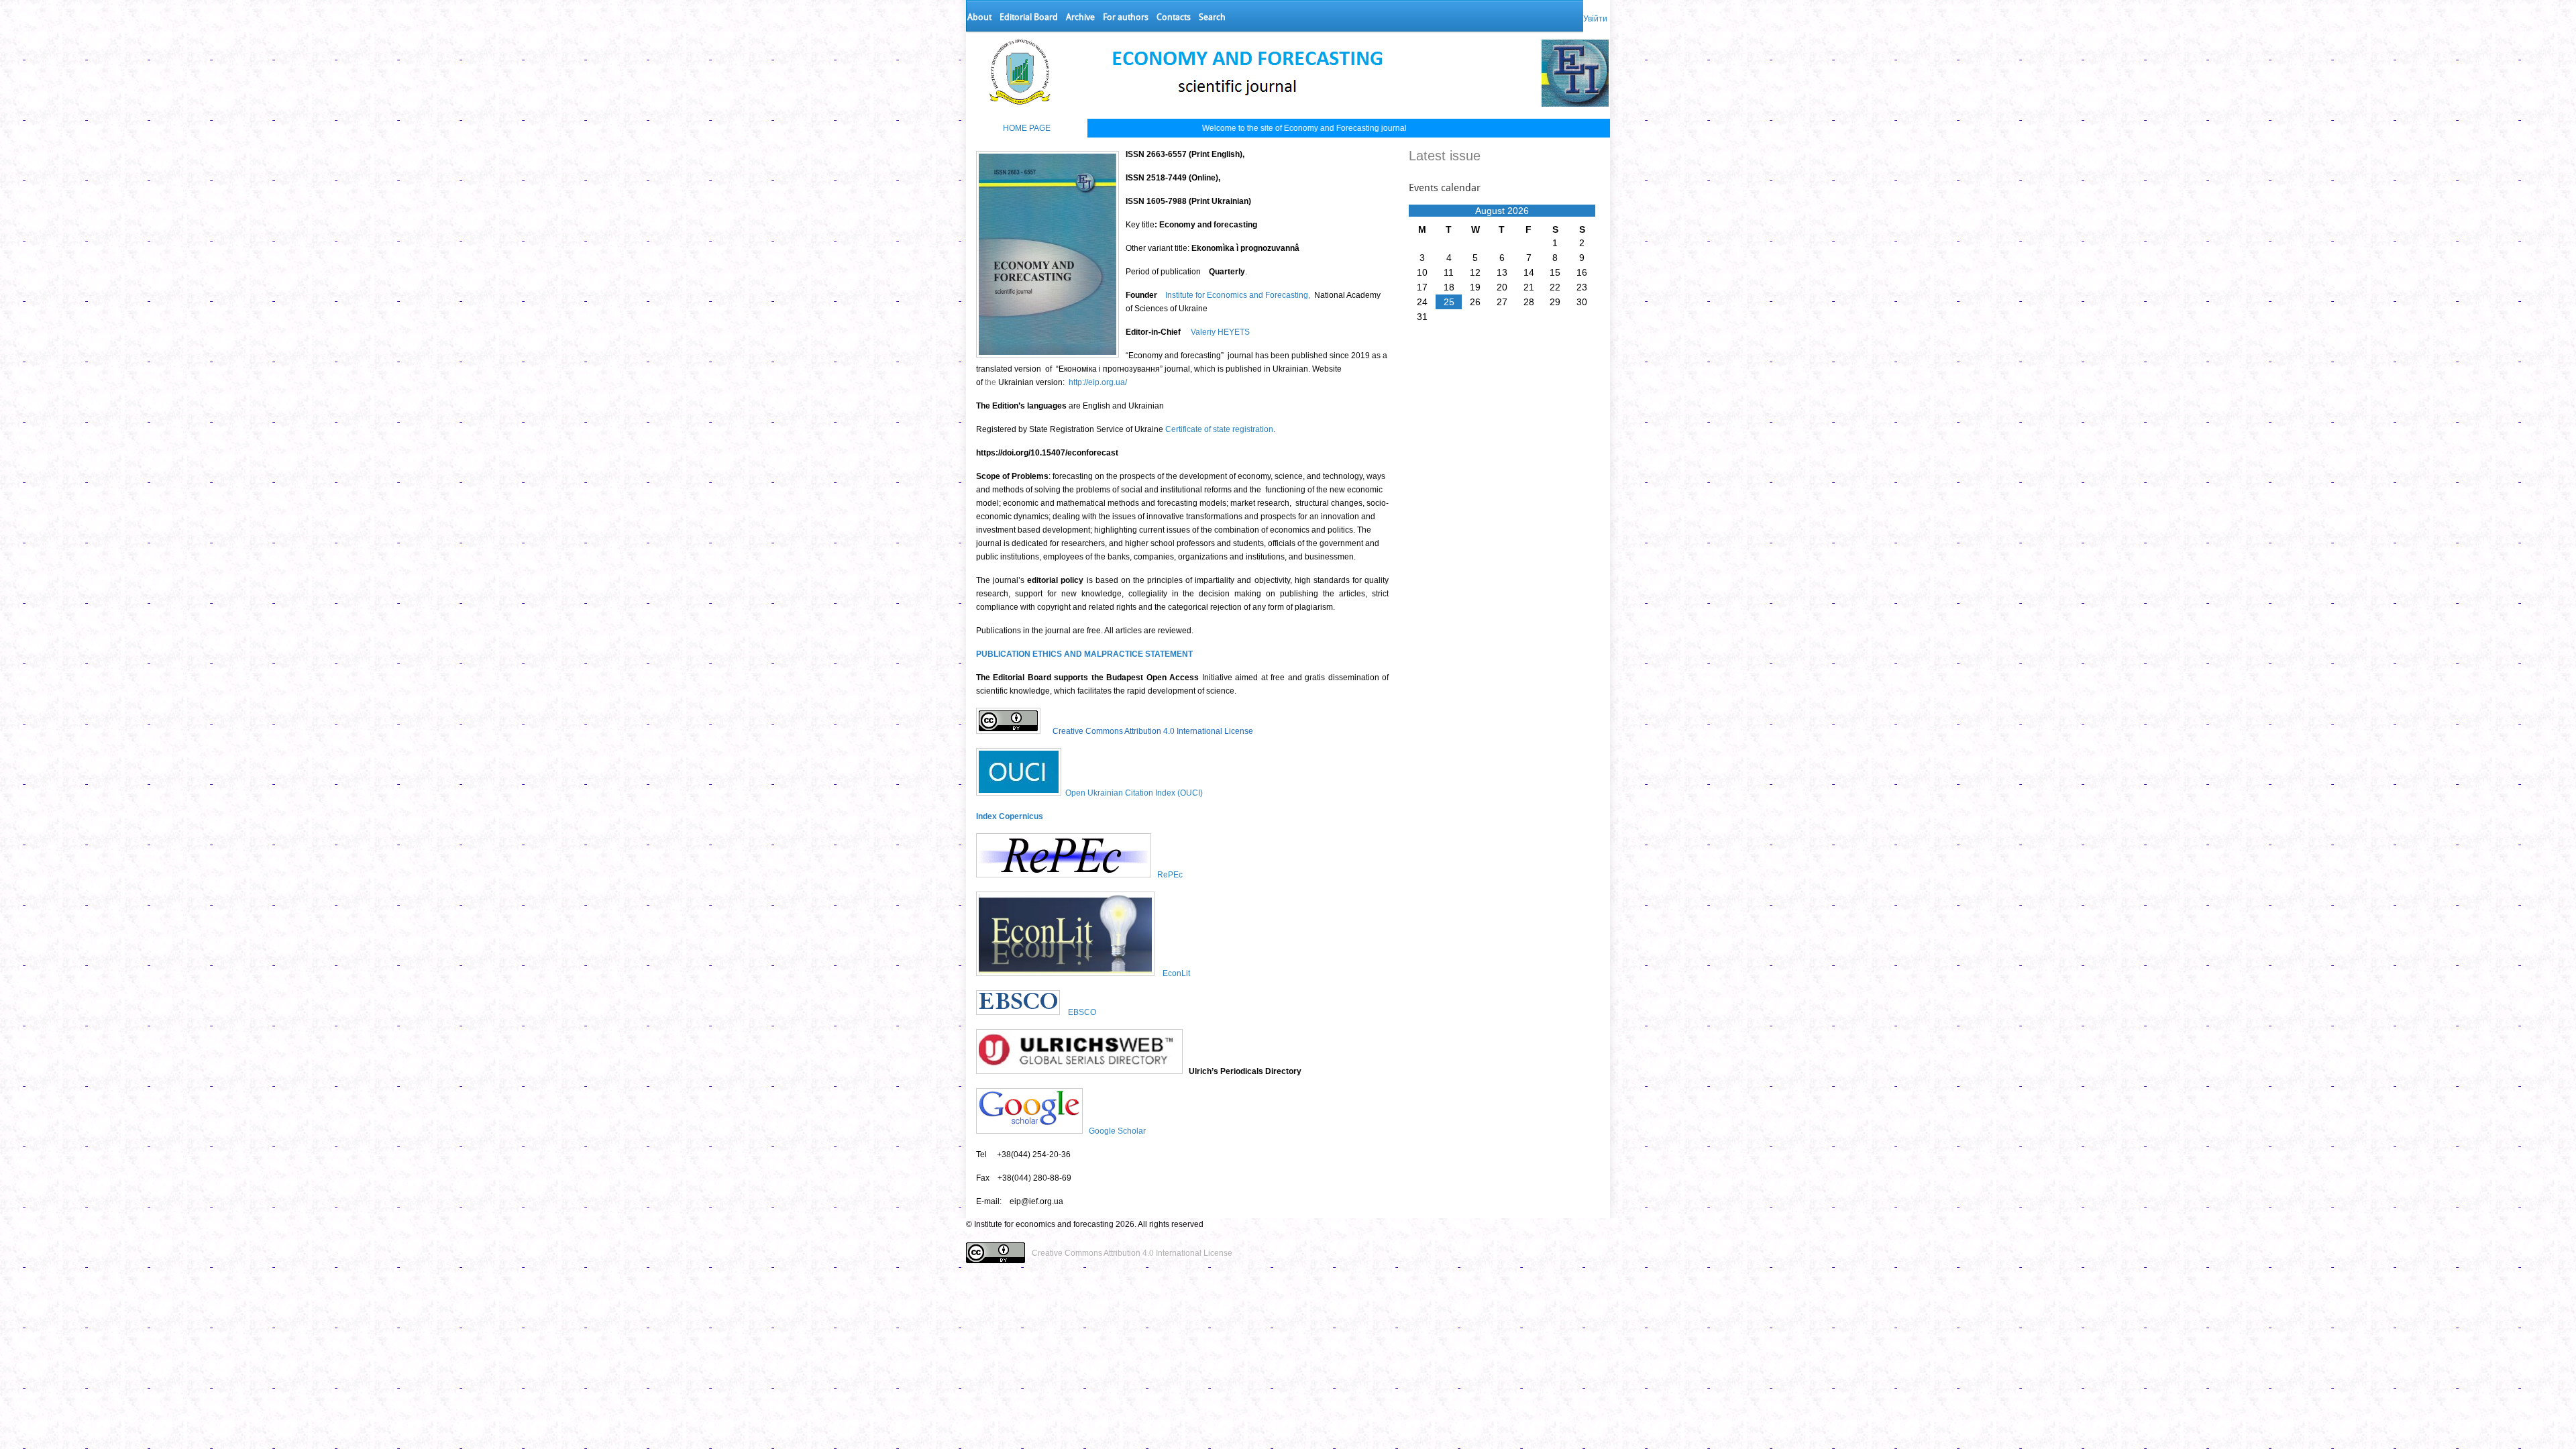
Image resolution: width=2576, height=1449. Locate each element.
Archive (1080, 17)
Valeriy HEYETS (1220, 332)
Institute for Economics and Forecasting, (1238, 295)
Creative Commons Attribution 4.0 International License (1153, 731)
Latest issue (1445, 156)
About (979, 17)
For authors (1126, 17)
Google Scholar (1117, 1131)
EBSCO (1082, 1012)
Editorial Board (1029, 17)
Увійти (1595, 19)
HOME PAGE (1027, 128)
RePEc (1170, 875)
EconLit (1176, 973)
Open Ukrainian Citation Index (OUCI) (1134, 793)
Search (1212, 17)
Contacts (1174, 17)
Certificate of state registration (1219, 429)
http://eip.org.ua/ (1097, 382)
